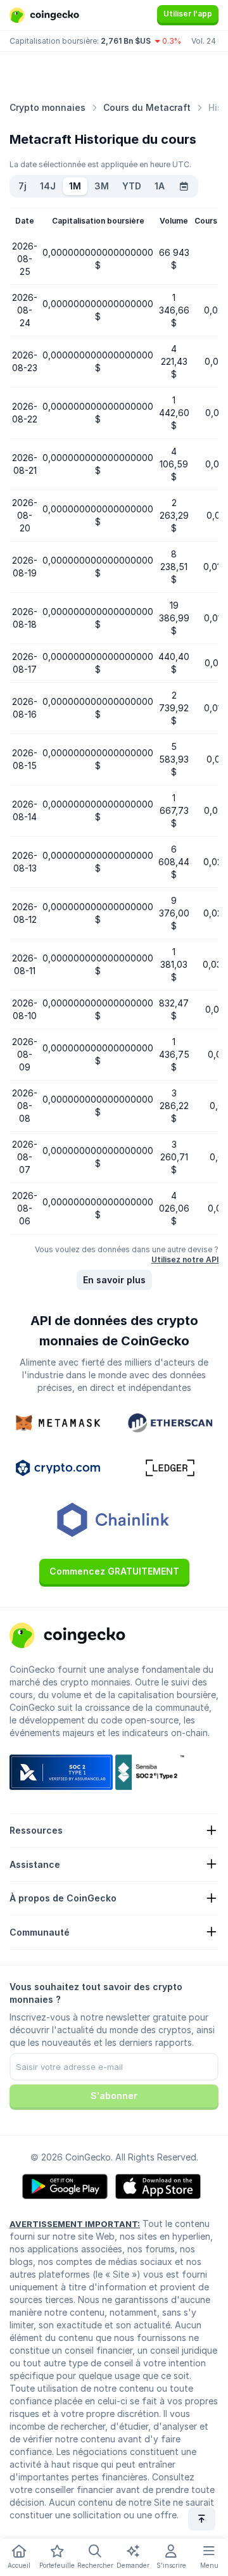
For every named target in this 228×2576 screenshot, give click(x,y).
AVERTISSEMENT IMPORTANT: (75, 2224)
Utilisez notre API (185, 1259)
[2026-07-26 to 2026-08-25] (184, 186)
